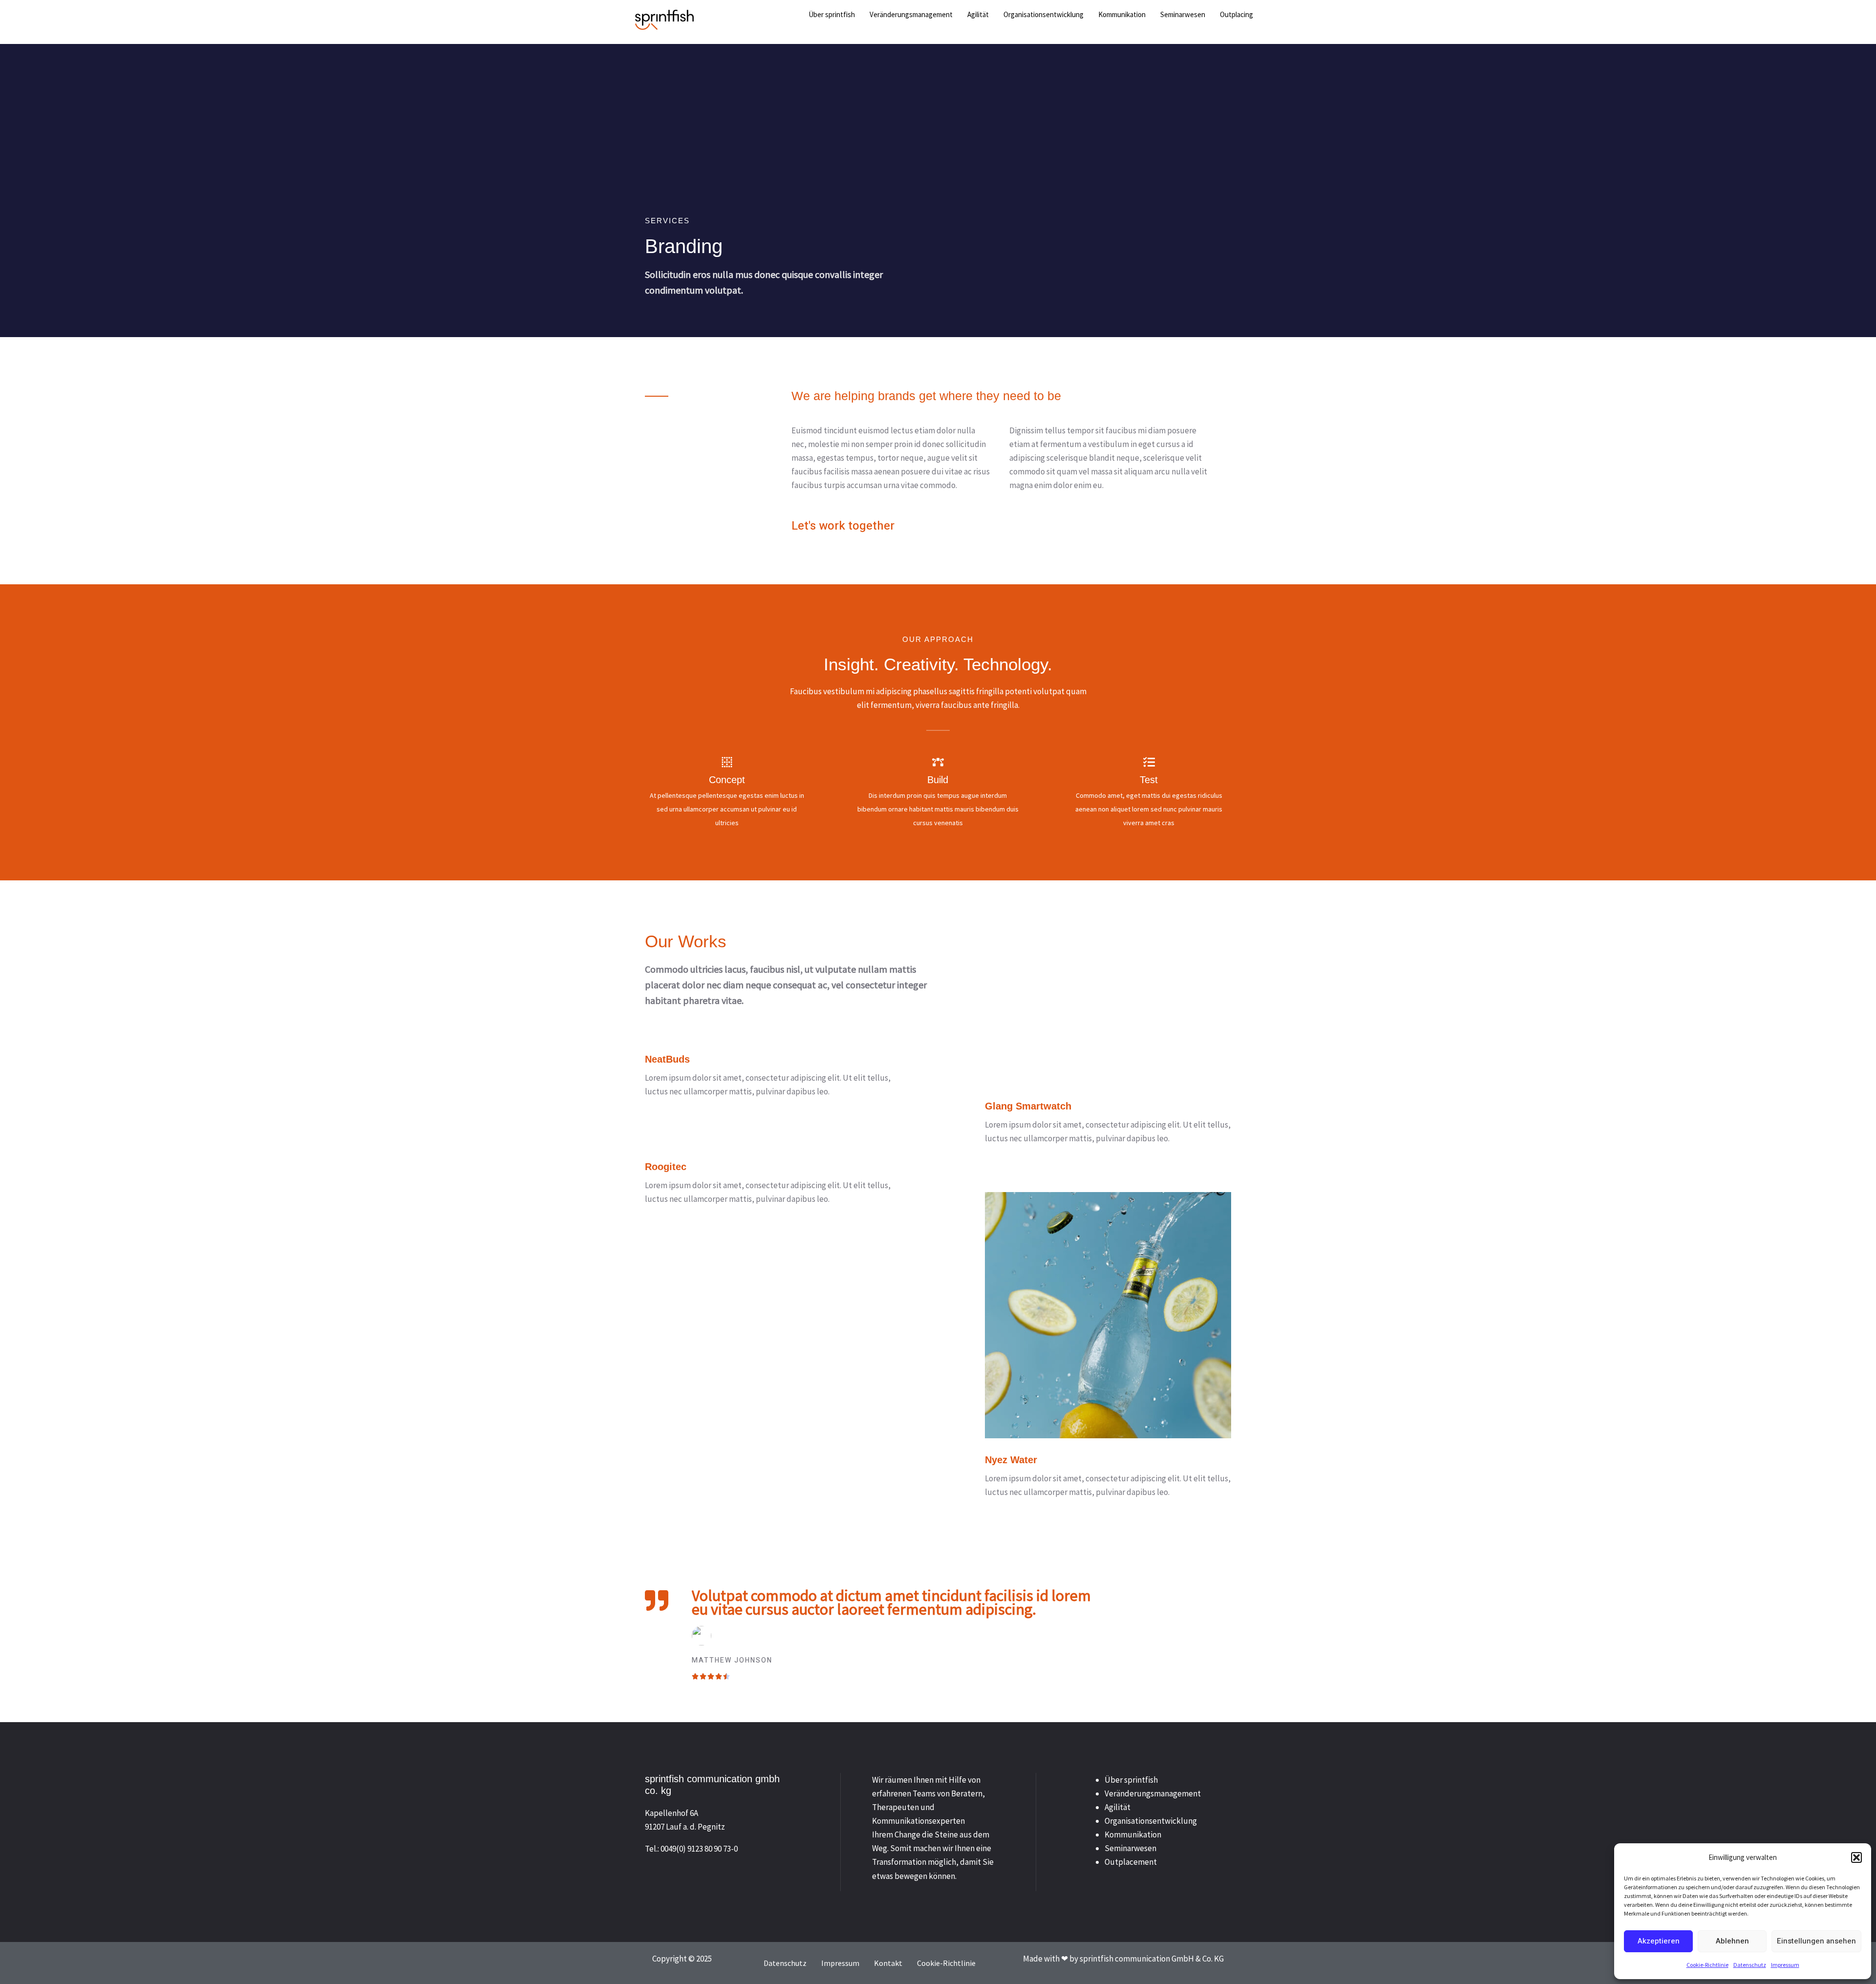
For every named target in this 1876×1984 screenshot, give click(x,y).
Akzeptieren (1659, 1941)
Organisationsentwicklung (1151, 1821)
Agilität (1118, 1807)
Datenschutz (1750, 1965)
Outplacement (1131, 1862)
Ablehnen (1732, 1941)
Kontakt (888, 1963)
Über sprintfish (1131, 1780)
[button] (1856, 1857)
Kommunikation (1133, 1835)
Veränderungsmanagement (1153, 1793)
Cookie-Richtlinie (1707, 1965)
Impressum (1785, 1965)
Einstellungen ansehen (1816, 1941)
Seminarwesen (1130, 1848)
